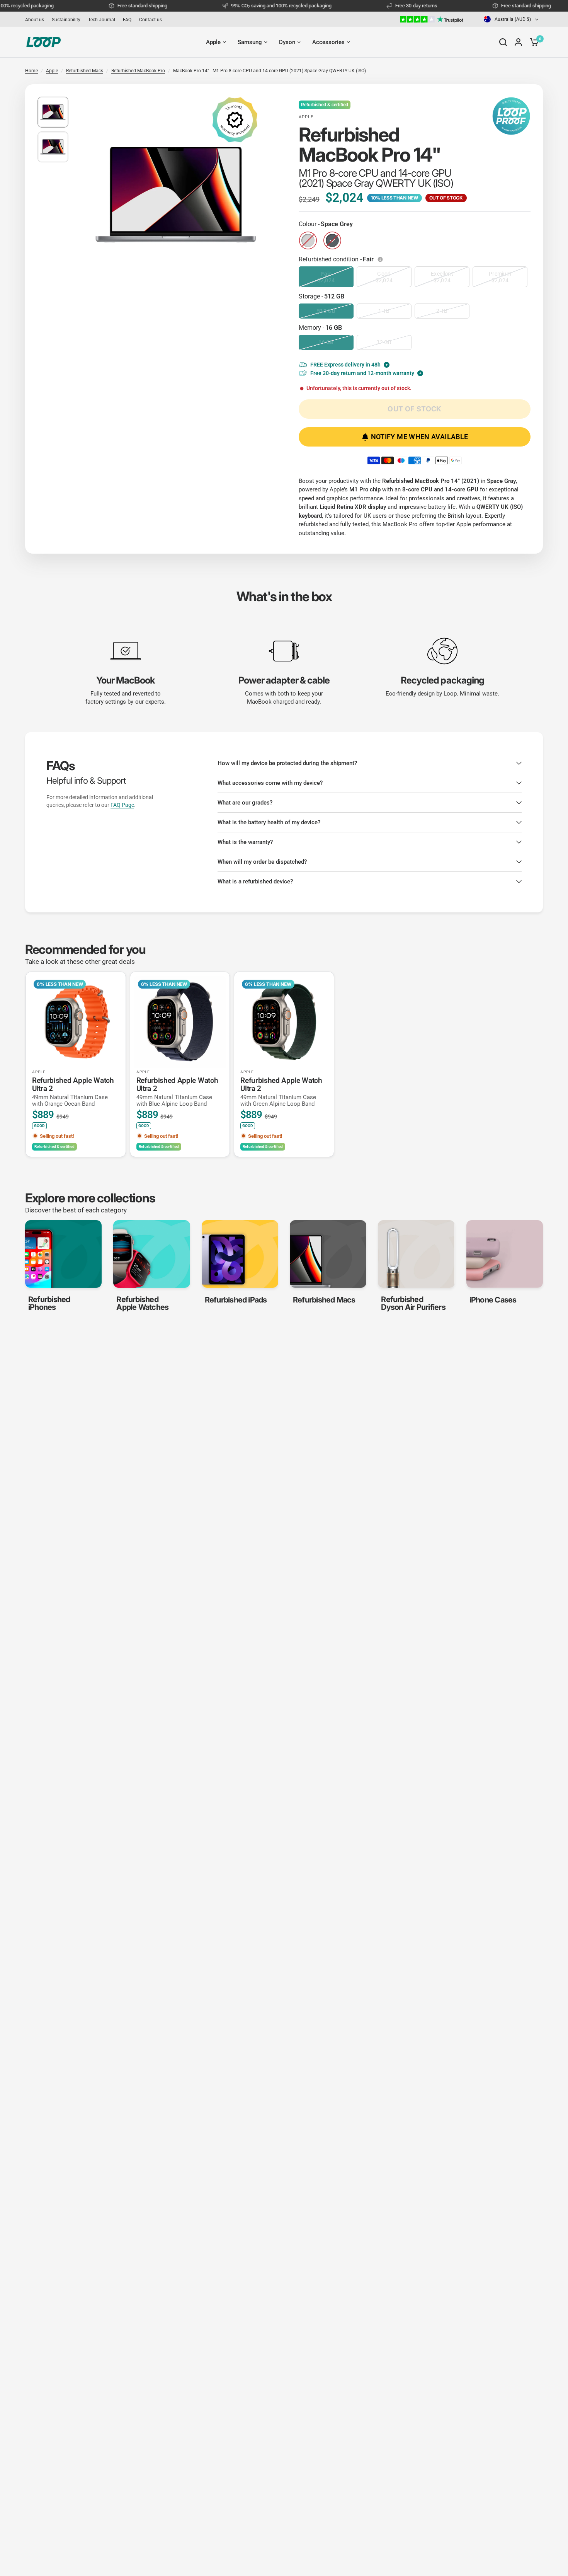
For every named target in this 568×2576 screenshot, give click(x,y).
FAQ (127, 20)
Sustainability (66, 20)
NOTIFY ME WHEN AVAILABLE (420, 437)
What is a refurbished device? (255, 881)
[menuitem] (37, 20)
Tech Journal (102, 20)
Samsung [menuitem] (250, 42)
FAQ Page (122, 805)
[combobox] (512, 19)
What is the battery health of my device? (269, 822)
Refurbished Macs (85, 71)
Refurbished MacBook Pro (138, 71)
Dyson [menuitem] (287, 42)
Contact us (151, 20)
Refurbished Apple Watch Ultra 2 (73, 1092)
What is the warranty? (245, 842)
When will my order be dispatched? (262, 862)
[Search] (503, 42)
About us (35, 20)
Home (31, 71)
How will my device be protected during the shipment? (287, 763)
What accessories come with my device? (270, 783)
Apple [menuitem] (213, 42)
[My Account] (518, 42)
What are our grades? (245, 803)
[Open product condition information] (381, 259)
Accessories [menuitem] (328, 42)
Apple (52, 71)
